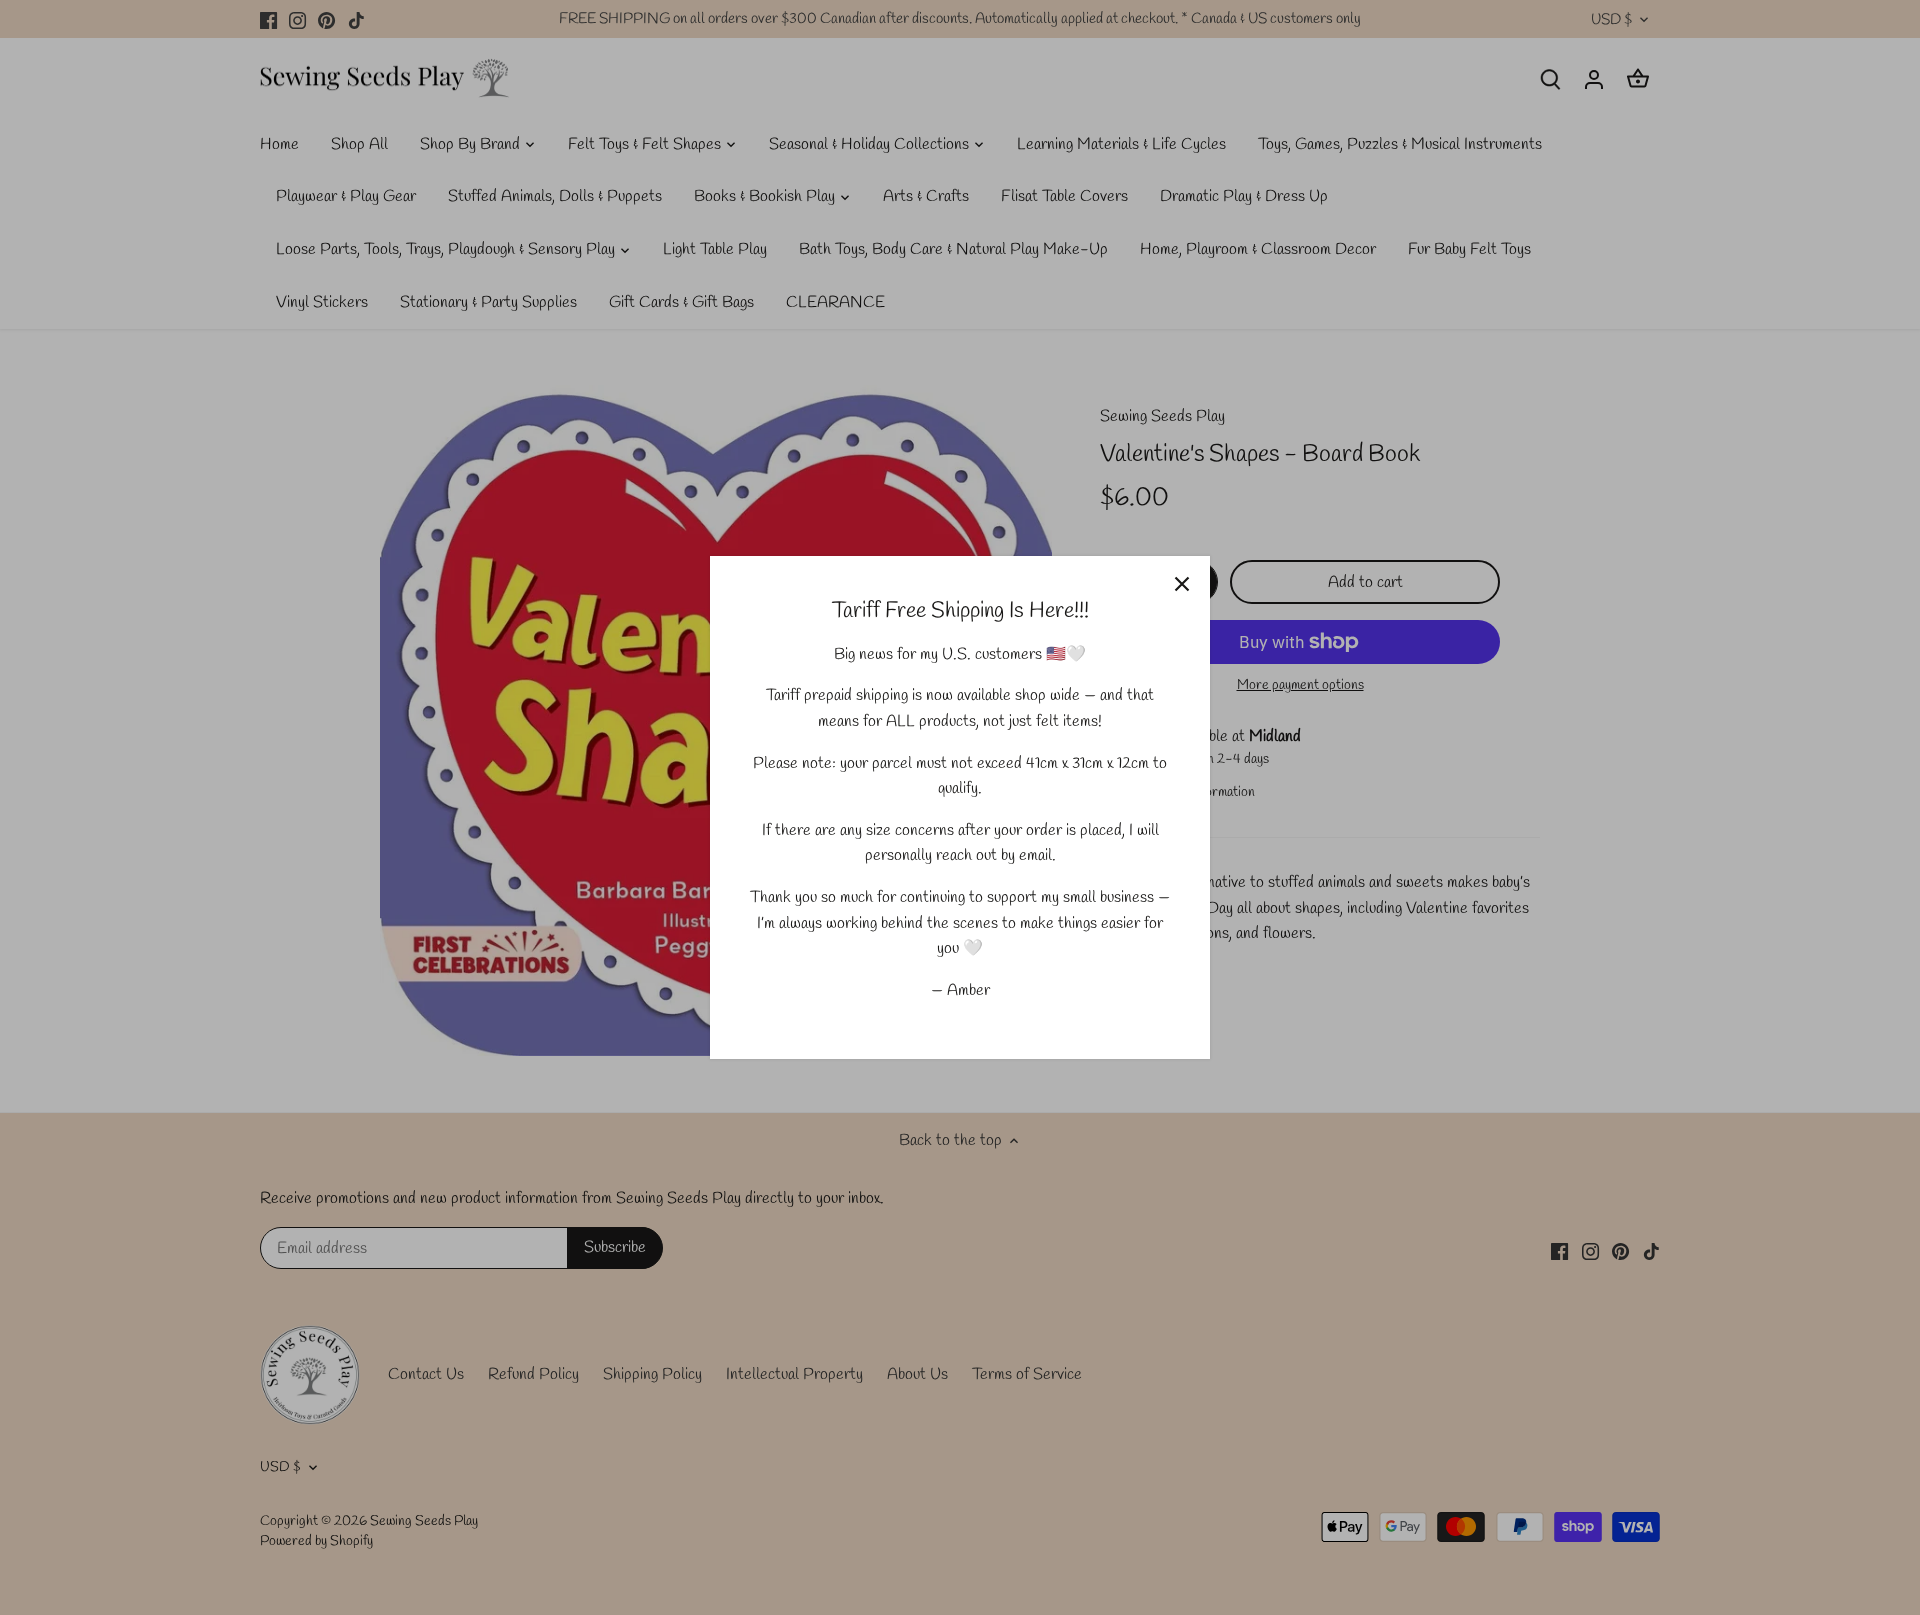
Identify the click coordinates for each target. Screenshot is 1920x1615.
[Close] (1182, 584)
